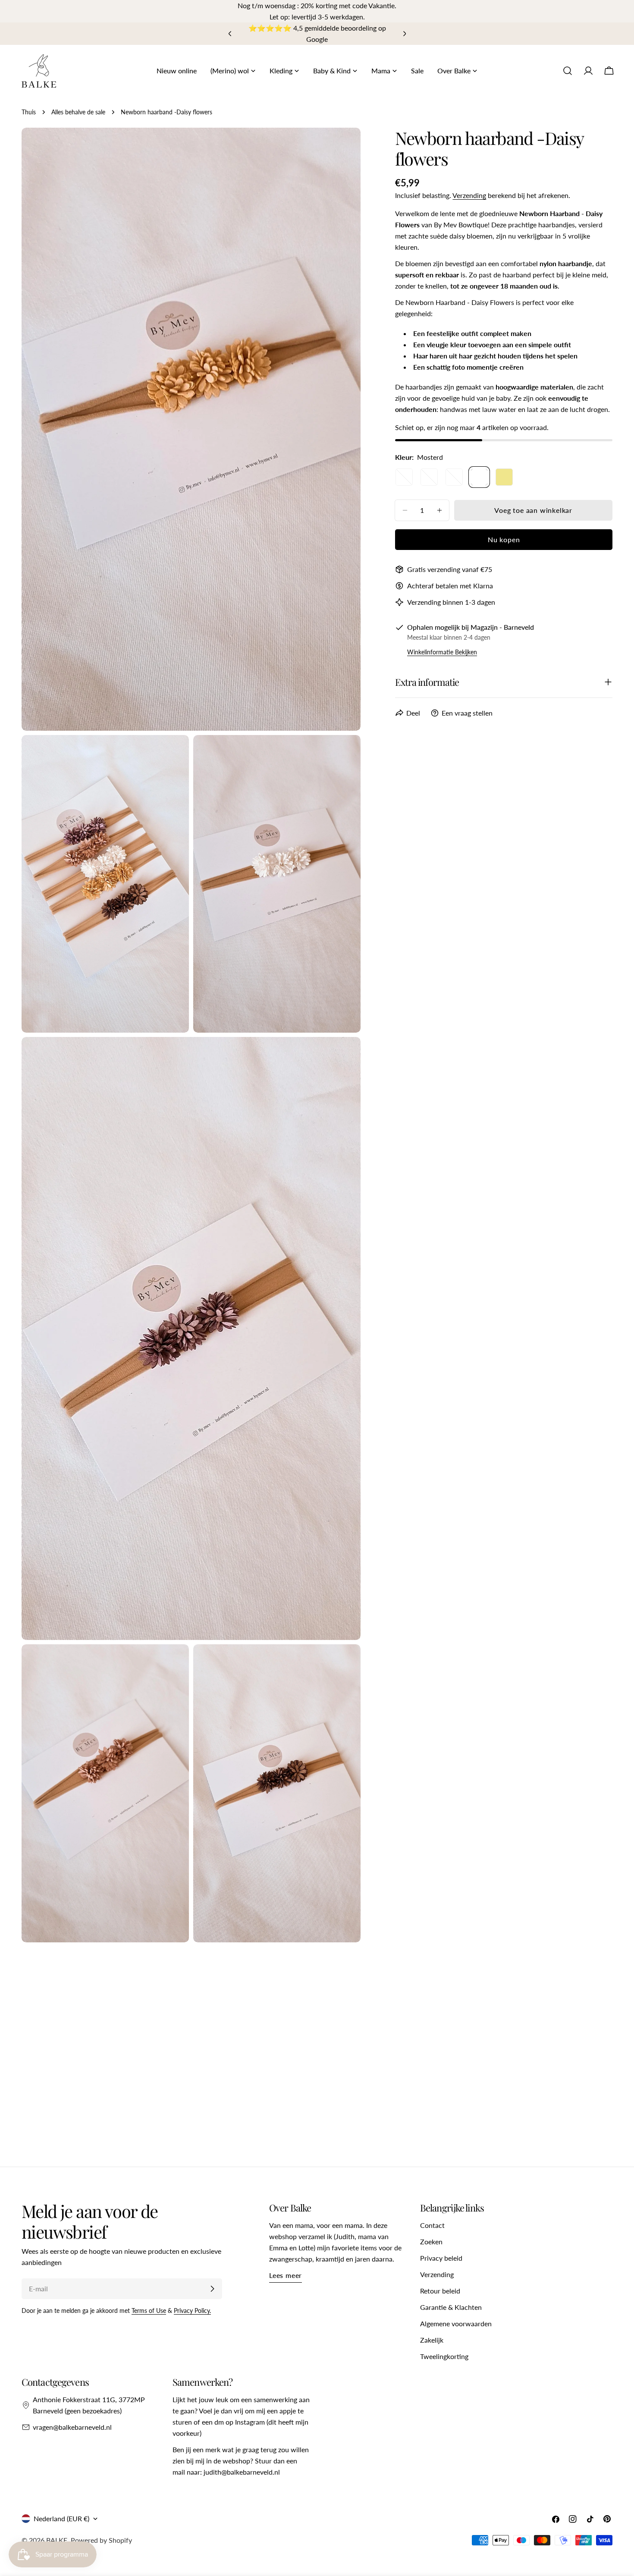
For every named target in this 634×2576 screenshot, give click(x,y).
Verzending (469, 195)
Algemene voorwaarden (456, 2323)
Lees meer (286, 2275)
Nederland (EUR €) (61, 2518)
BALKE (57, 2540)
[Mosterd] (479, 477)
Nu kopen (504, 539)
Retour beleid (440, 2291)
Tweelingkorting (444, 2356)
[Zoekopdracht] (568, 71)
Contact (432, 2225)
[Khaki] (504, 477)
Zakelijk (432, 2340)
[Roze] (404, 477)
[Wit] (454, 477)
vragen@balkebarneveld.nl (72, 2427)
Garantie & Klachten (451, 2307)
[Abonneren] (212, 2289)
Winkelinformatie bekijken (442, 652)
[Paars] (429, 477)
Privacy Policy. (192, 2311)
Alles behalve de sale (78, 112)
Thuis (29, 112)
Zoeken (431, 2241)
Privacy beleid (441, 2258)
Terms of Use (149, 2311)
